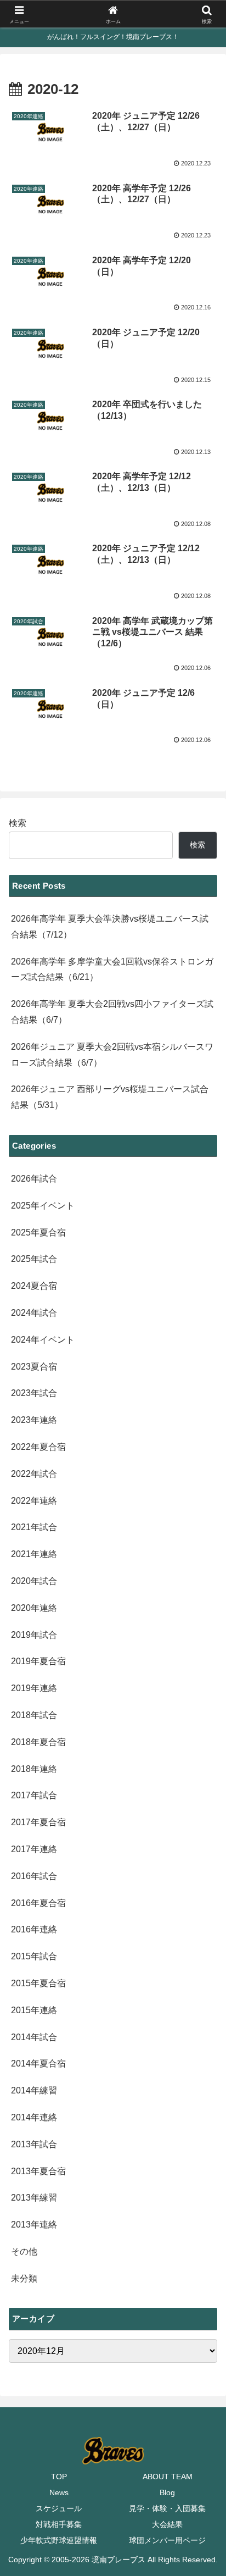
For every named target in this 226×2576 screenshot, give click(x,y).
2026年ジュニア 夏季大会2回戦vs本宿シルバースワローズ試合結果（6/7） (112, 1055)
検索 (18, 823)
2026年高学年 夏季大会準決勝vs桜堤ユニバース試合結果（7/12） (110, 927)
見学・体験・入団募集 (167, 2508)
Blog (167, 2492)
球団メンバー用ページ (167, 2540)
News (59, 2492)
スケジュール (59, 2508)
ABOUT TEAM (168, 2477)
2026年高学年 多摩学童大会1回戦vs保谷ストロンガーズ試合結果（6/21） (112, 970)
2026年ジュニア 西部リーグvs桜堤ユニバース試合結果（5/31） (110, 1097)
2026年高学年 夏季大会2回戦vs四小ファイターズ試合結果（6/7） (112, 1012)
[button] (203, 1793)
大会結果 (167, 2524)
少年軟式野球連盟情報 (59, 2540)
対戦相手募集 (59, 2524)
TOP (59, 2477)
